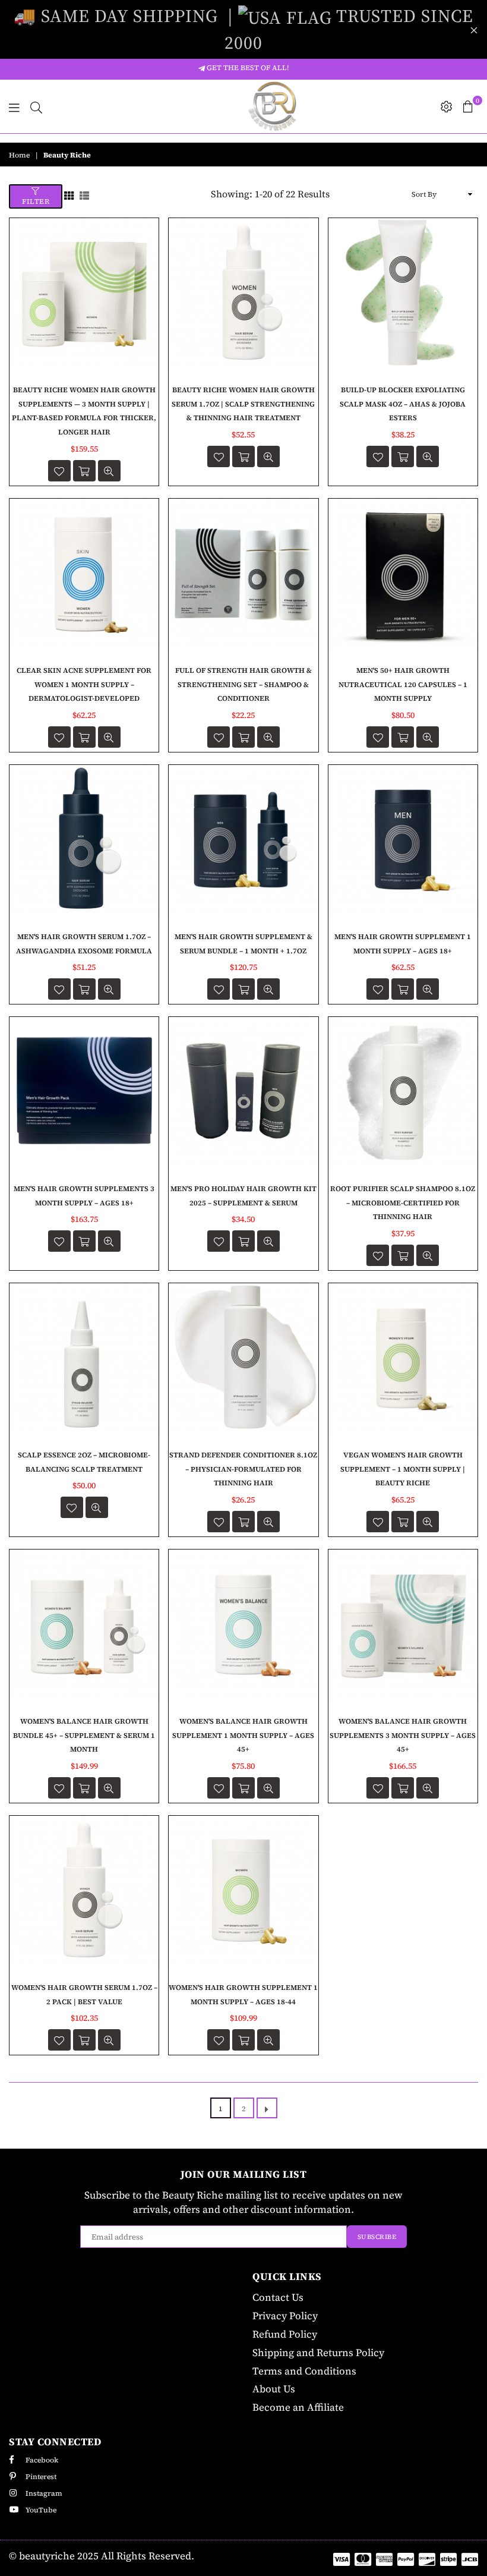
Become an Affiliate (298, 2407)
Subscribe (377, 2237)
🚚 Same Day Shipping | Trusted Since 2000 (243, 29)
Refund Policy (285, 2334)
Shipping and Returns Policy (318, 2353)
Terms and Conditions (304, 2371)
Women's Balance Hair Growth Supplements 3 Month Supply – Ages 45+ (403, 1736)
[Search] (36, 106)
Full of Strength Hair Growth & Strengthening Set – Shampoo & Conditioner (243, 685)
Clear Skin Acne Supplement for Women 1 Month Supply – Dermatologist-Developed (84, 685)
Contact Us (278, 2297)
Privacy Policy (285, 2316)
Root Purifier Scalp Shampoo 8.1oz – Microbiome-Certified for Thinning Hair (403, 1203)
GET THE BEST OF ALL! (247, 68)
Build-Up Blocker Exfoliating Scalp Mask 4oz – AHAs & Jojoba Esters (403, 404)
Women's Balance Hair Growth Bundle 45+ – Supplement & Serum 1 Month (84, 1736)
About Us (274, 2389)
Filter (36, 201)
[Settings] (447, 106)
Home (19, 155)
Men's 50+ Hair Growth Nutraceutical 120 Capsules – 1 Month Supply (403, 685)
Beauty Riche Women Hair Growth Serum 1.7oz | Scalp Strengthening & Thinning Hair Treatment (243, 404)
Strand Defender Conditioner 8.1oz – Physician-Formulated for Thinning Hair (243, 1469)
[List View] (84, 194)
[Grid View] (69, 194)
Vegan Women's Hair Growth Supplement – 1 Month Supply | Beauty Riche (403, 1469)
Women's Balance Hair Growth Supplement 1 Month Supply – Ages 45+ (243, 1736)
